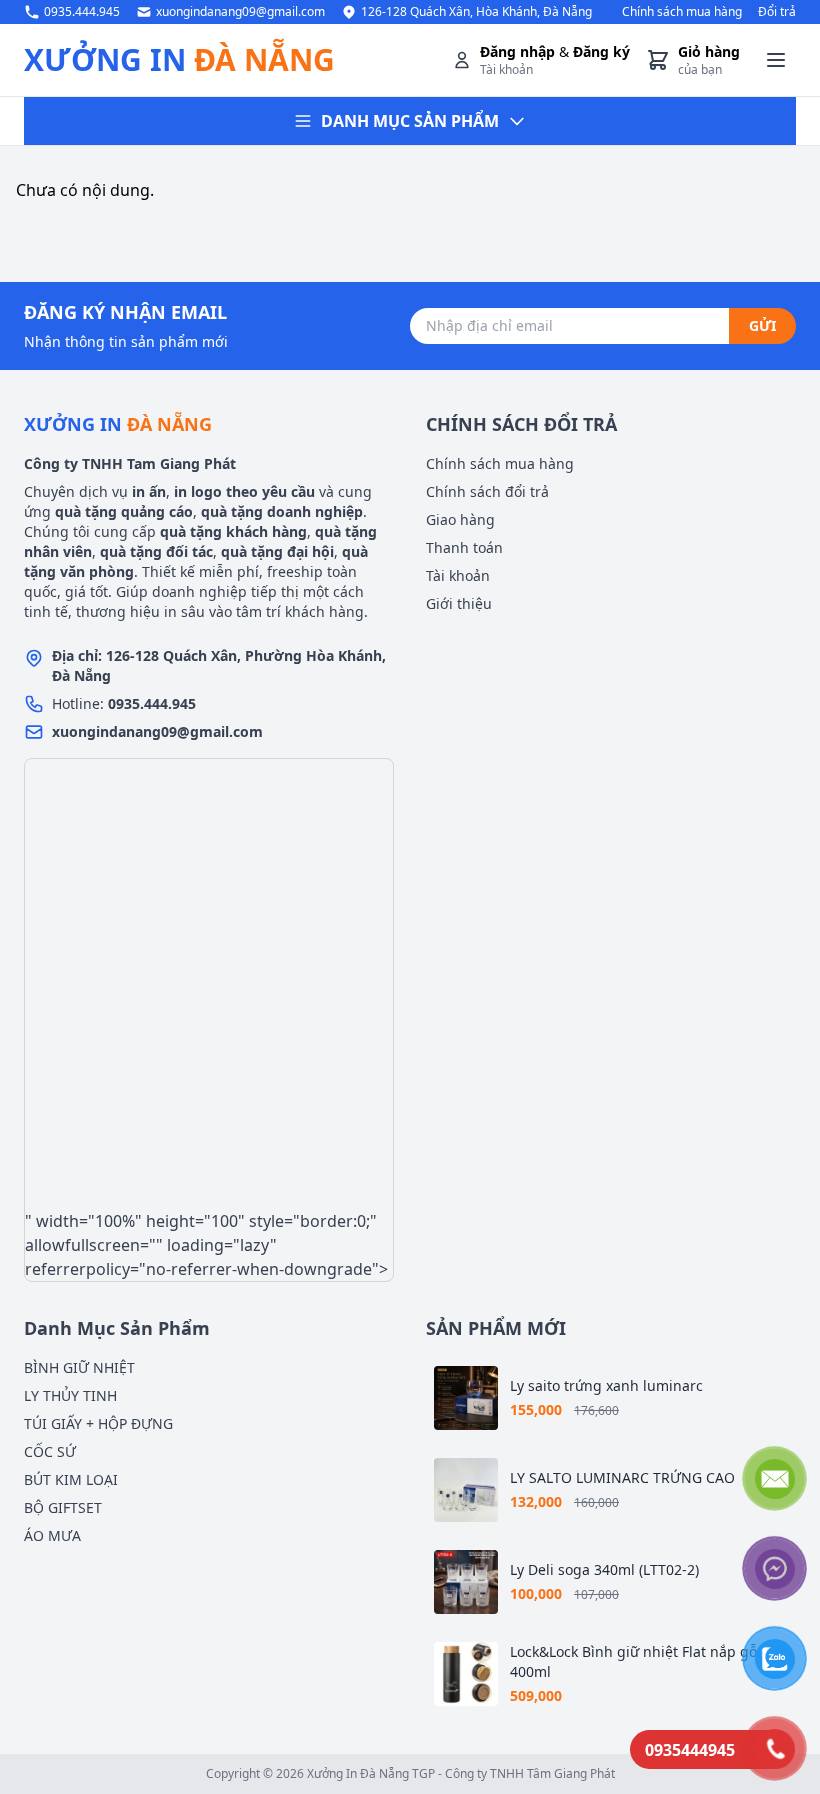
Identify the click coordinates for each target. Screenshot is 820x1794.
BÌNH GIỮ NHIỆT (79, 1367)
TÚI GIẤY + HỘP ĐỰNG (98, 1423)
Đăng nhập (517, 51)
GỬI (762, 325)
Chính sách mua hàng (682, 12)
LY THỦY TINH (70, 1395)
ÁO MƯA (52, 1535)
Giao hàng (460, 519)
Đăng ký (601, 51)
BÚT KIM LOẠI (71, 1479)
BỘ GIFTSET (63, 1507)
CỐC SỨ (50, 1451)
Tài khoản (458, 575)
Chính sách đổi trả (487, 491)
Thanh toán (464, 547)
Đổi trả (777, 12)
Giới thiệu (459, 603)
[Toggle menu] (776, 60)
